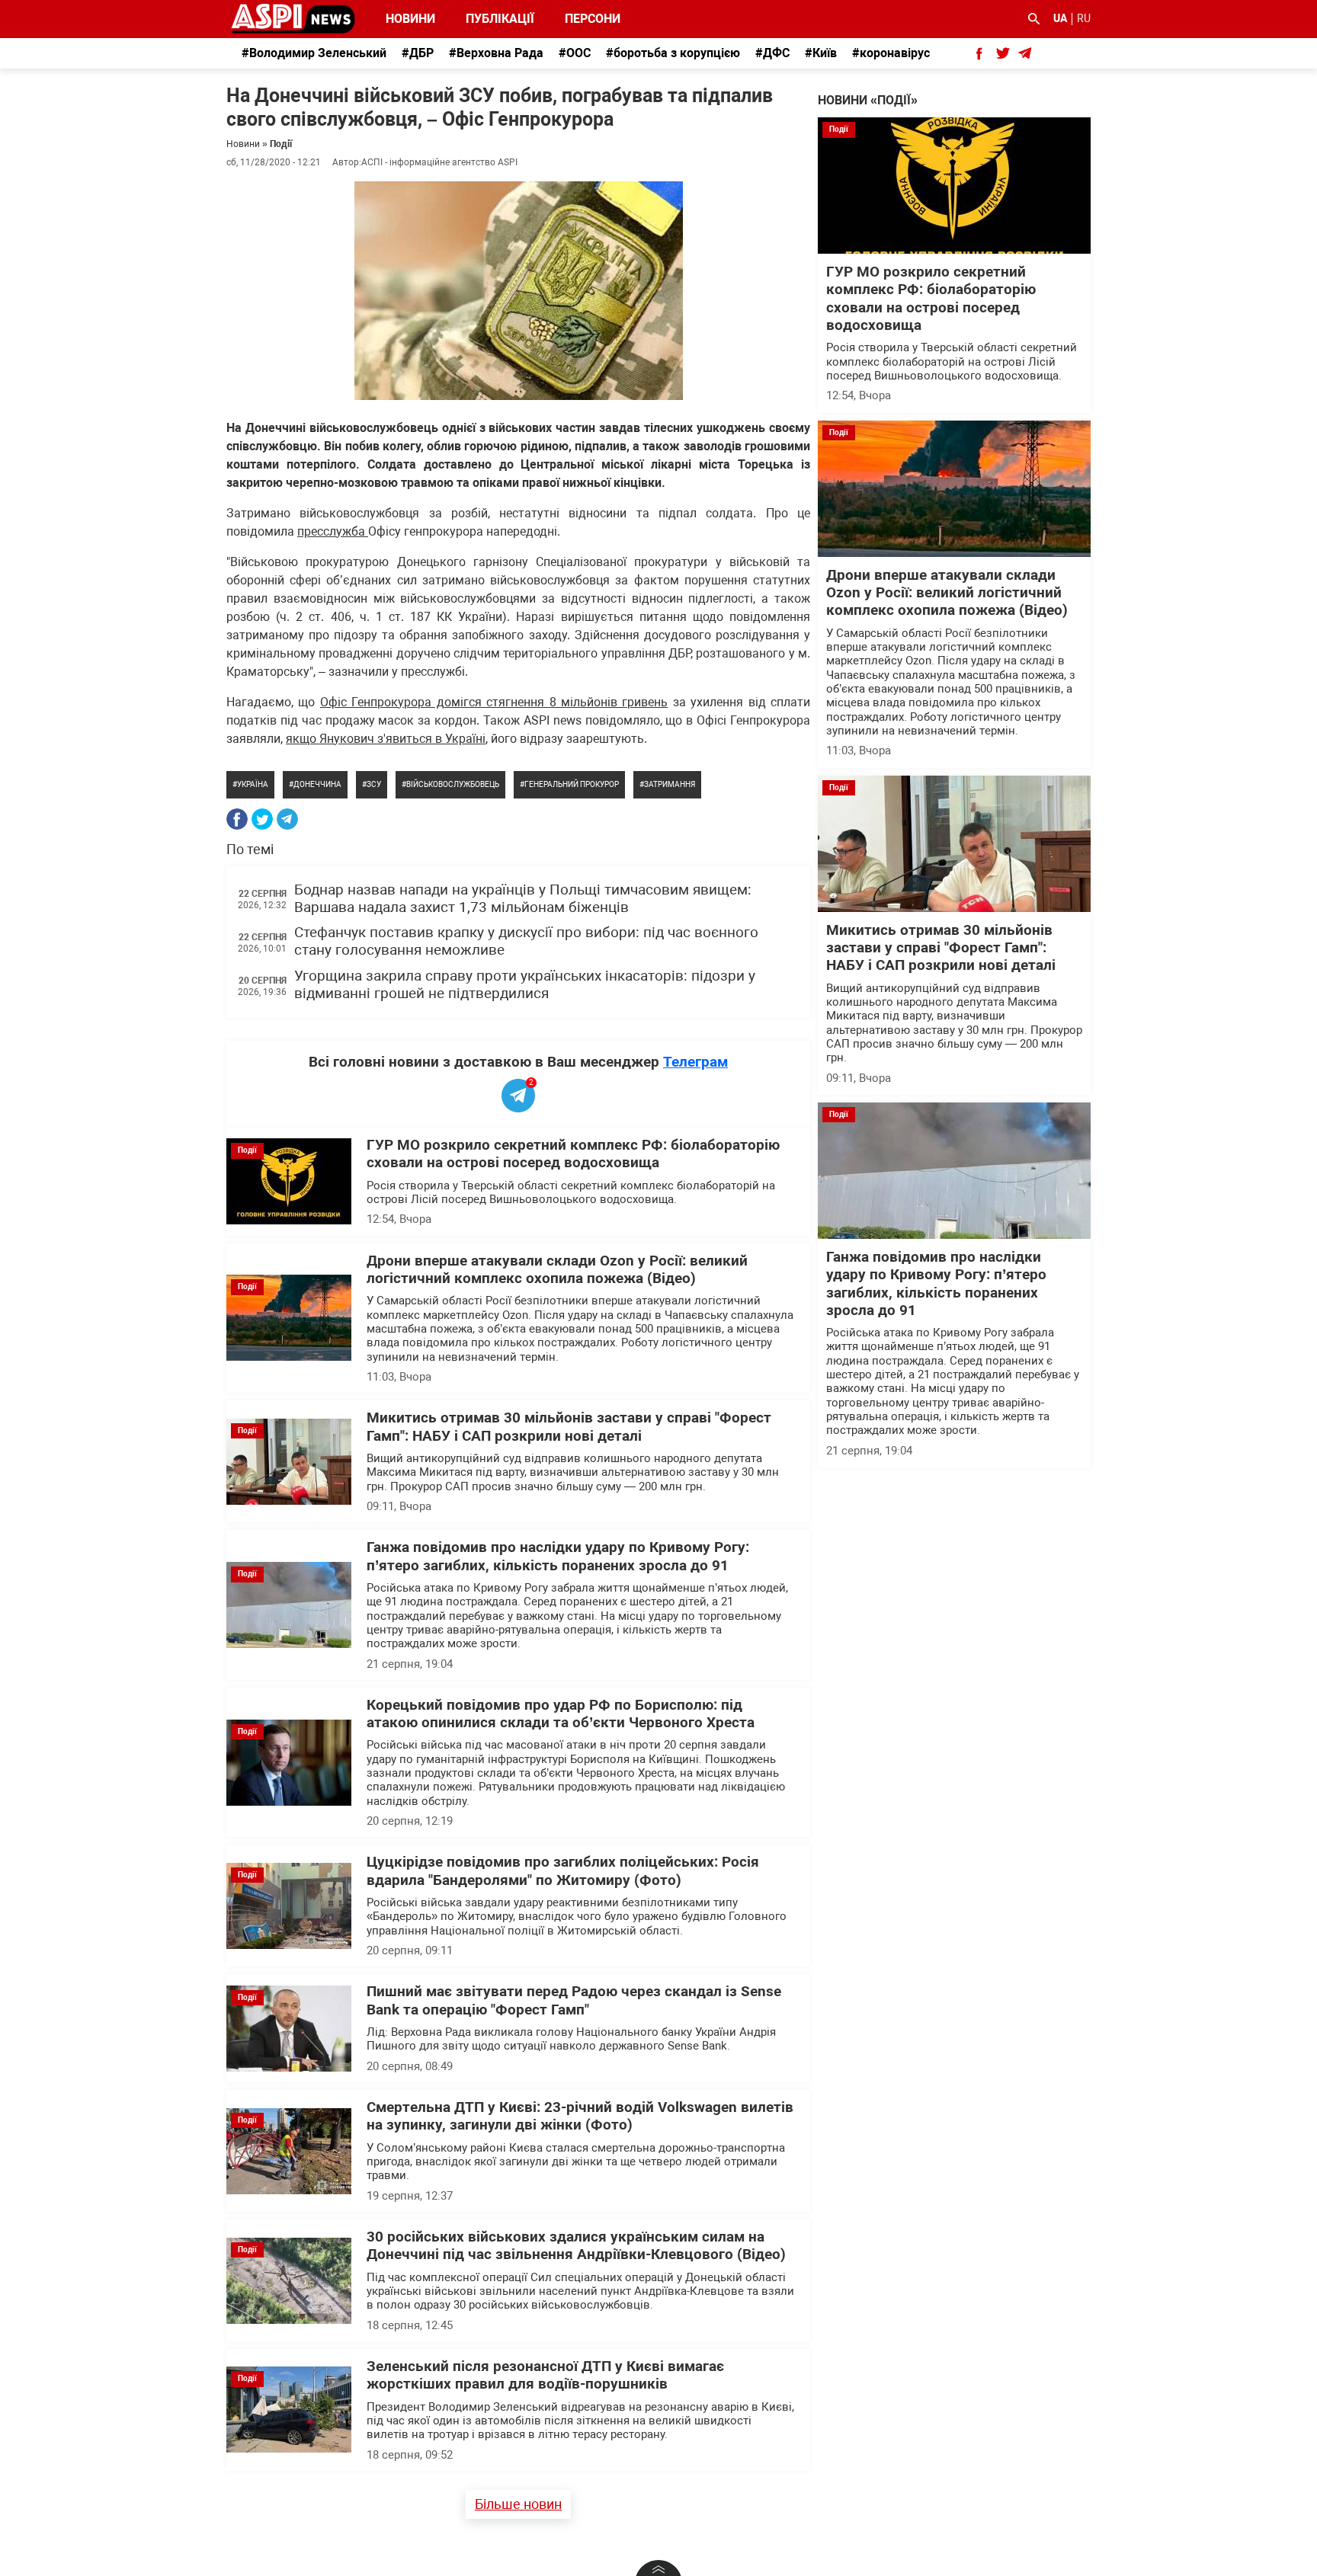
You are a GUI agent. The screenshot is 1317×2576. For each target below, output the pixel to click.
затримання (670, 784)
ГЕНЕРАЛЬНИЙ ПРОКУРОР (572, 784)
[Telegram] (287, 819)
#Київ (821, 53)
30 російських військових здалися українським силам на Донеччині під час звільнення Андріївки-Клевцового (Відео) (576, 2246)
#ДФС (772, 53)
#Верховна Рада (496, 53)
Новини (410, 19)
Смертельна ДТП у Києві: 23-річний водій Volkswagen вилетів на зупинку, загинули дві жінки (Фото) (580, 2116)
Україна (253, 784)
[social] (979, 53)
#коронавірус (891, 53)
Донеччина (317, 784)
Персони (584, 19)
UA (1060, 18)
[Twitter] (262, 819)
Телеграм (695, 1062)
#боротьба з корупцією (673, 53)
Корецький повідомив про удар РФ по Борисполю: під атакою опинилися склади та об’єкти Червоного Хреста (561, 1714)
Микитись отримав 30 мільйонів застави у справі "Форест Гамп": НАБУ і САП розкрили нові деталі (569, 1427)
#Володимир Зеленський (314, 53)
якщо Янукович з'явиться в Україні (386, 739)
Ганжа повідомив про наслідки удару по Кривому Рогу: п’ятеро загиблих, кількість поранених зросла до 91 (558, 1556)
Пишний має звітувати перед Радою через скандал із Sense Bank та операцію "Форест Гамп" (574, 2000)
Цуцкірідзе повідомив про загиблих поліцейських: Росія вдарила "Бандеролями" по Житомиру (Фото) (563, 1871)
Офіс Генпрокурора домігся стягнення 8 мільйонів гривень (494, 702)
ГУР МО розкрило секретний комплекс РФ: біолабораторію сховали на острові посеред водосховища (573, 1154)
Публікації (500, 19)
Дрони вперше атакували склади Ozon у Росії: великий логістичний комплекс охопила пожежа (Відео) (557, 1270)
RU (1084, 18)
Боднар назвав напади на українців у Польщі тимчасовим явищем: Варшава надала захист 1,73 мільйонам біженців (523, 899)
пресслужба (333, 531)
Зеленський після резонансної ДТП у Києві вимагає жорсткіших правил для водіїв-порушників (545, 2375)
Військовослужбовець (453, 784)
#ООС (575, 53)
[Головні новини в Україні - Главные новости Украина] (293, 18)
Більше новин (518, 2504)
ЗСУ (374, 784)
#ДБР (418, 53)
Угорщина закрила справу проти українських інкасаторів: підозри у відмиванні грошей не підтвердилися (525, 985)
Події (281, 144)
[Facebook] (237, 819)
